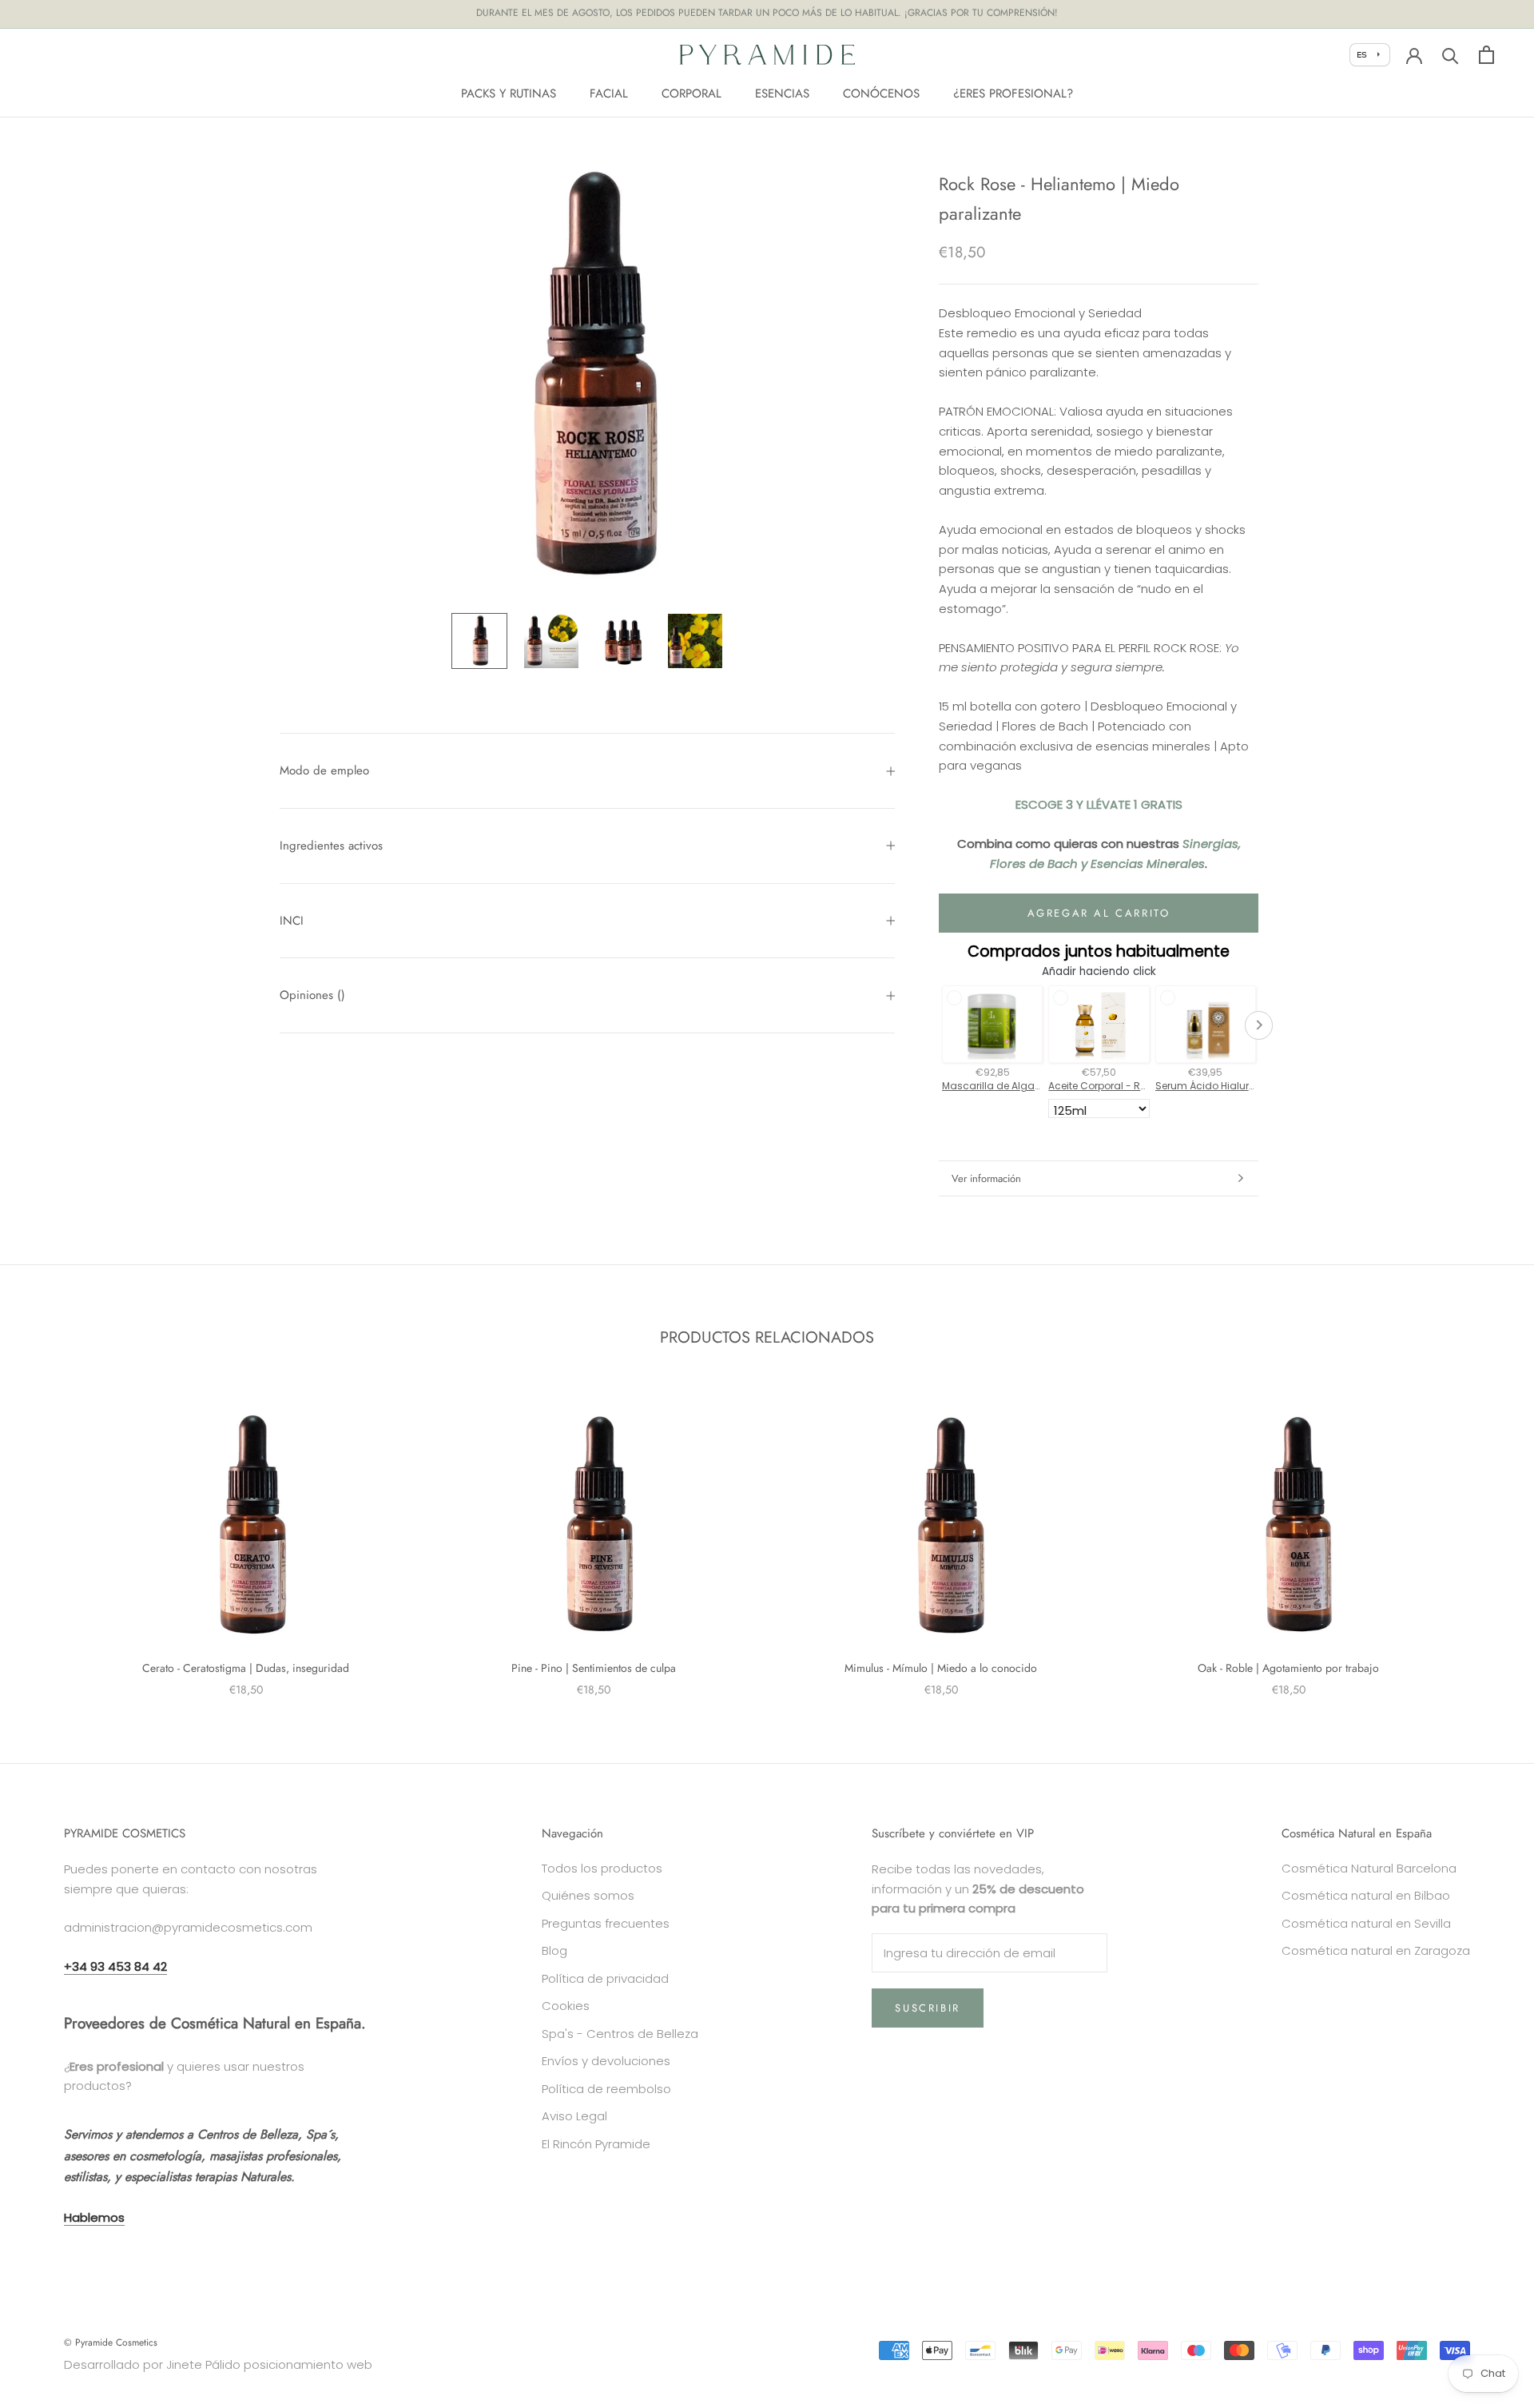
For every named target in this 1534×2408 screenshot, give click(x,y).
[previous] (50, 1535)
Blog (554, 1950)
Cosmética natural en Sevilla (1366, 1923)
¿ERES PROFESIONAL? (1013, 93)
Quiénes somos (588, 1895)
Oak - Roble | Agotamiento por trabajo (1288, 1668)
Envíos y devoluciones (606, 2061)
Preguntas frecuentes (606, 1923)
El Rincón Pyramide (596, 2144)
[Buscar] (1451, 55)
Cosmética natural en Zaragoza (1376, 1950)
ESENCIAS (782, 93)
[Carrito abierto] (1486, 55)
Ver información (986, 1178)
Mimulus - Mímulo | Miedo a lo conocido (941, 1668)
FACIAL (609, 93)
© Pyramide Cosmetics (111, 2342)
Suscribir (927, 2008)
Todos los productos (602, 1868)
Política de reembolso (606, 2089)
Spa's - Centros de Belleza (620, 2034)
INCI (292, 921)
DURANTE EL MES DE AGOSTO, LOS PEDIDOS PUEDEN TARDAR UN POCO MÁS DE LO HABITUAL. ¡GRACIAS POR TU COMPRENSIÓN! (767, 14)
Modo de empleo (324, 770)
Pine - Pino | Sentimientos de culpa (594, 1668)
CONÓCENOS (881, 93)
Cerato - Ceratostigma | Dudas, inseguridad (246, 1668)
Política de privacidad (605, 1978)
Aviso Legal (574, 2116)
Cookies (566, 2006)
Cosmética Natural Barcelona (1369, 1868)
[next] (1484, 1535)
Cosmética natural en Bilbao (1366, 1895)
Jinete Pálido (203, 2364)
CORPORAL (691, 93)
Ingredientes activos (331, 846)
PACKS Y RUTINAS (509, 93)
